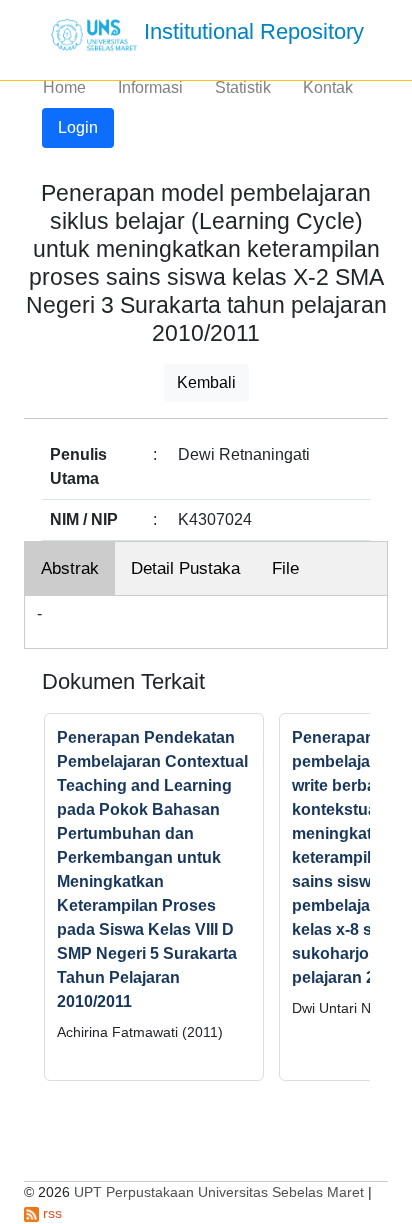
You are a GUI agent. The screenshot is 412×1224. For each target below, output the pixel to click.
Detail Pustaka (185, 568)
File (285, 568)
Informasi (150, 87)
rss (50, 1213)
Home (64, 87)
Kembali (206, 382)
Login (78, 127)
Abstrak (70, 568)
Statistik (243, 87)
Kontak (328, 87)
